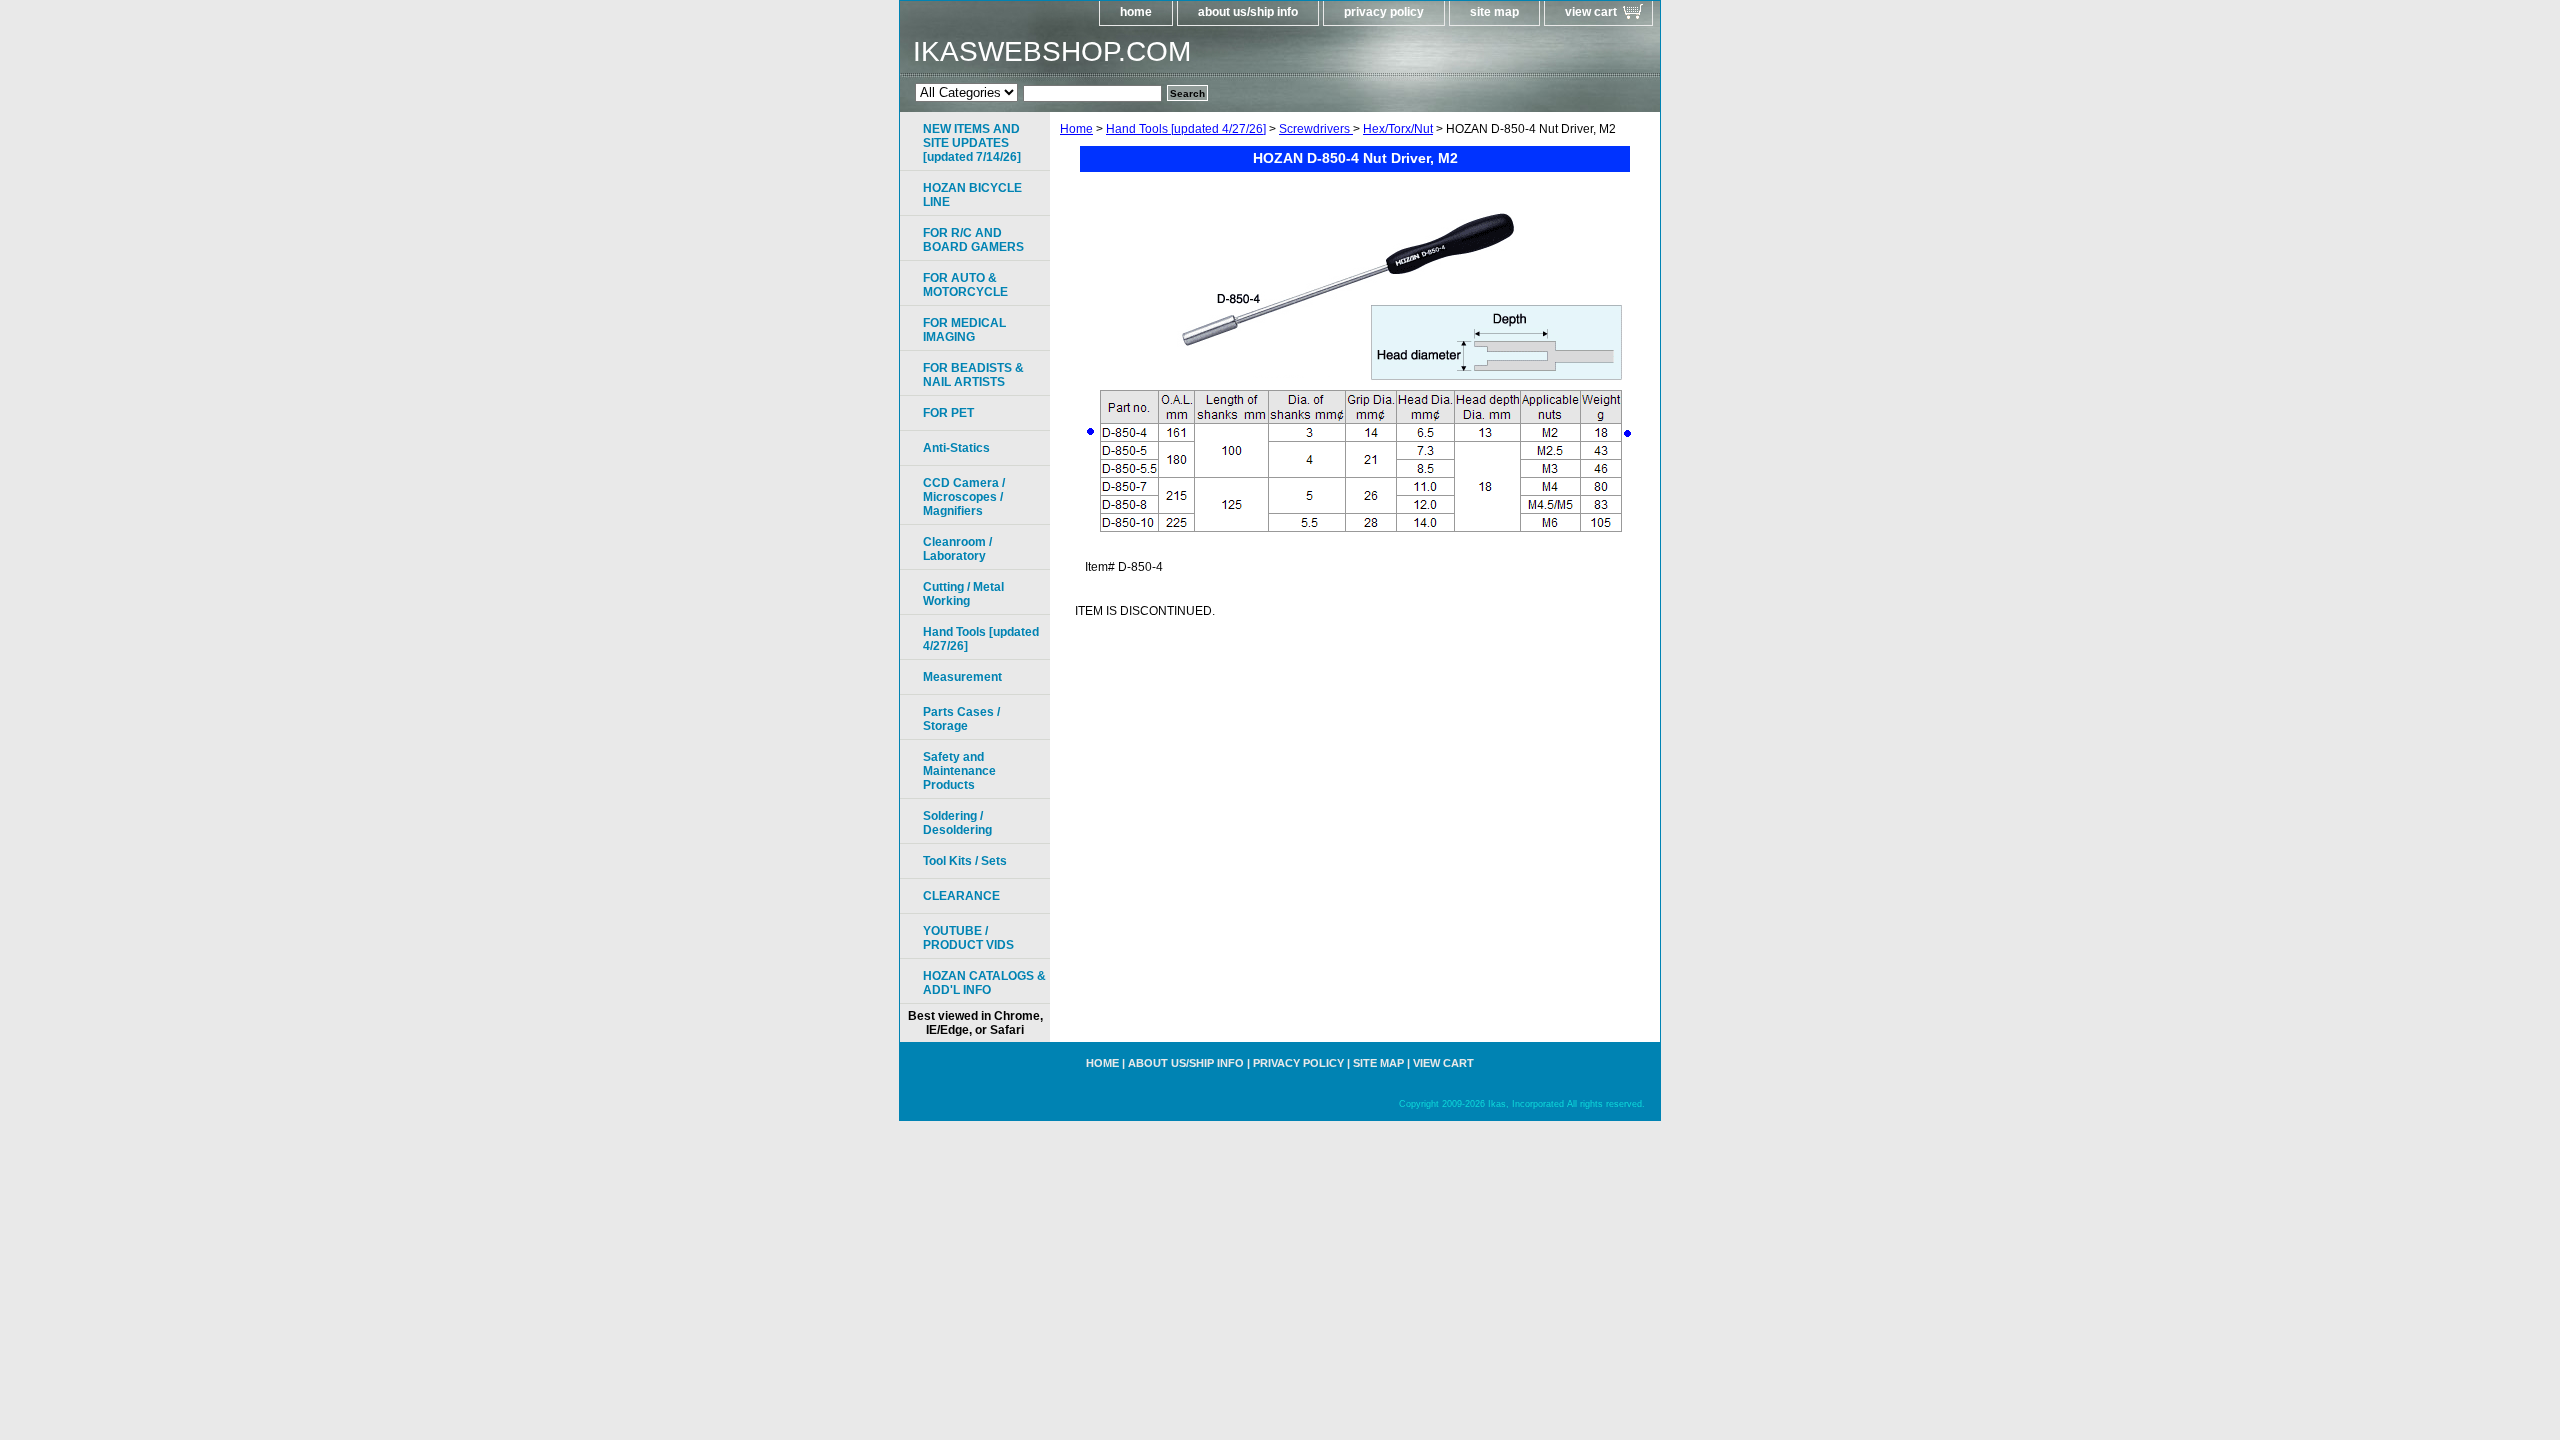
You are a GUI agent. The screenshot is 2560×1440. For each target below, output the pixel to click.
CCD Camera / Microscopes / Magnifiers (964, 497)
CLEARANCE (961, 896)
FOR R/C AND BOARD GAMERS (973, 240)
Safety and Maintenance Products (959, 771)
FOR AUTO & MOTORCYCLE (965, 285)
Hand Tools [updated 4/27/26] (1186, 129)
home (1136, 12)
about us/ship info (1248, 12)
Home (1076, 129)
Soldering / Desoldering (957, 823)
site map (1494, 12)
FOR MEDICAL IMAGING (964, 330)
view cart (1591, 12)
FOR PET (948, 413)
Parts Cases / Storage (961, 719)
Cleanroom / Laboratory (957, 549)
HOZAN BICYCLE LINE (972, 195)
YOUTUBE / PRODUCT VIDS (968, 938)
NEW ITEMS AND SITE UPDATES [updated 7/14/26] (972, 143)
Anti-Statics (956, 448)
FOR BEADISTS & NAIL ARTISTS (973, 375)
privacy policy (1384, 12)
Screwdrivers (1316, 129)
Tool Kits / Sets (965, 861)
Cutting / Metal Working (963, 594)
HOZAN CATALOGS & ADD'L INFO (984, 983)
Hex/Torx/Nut (1398, 129)
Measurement (962, 677)
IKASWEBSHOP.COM (1052, 51)
